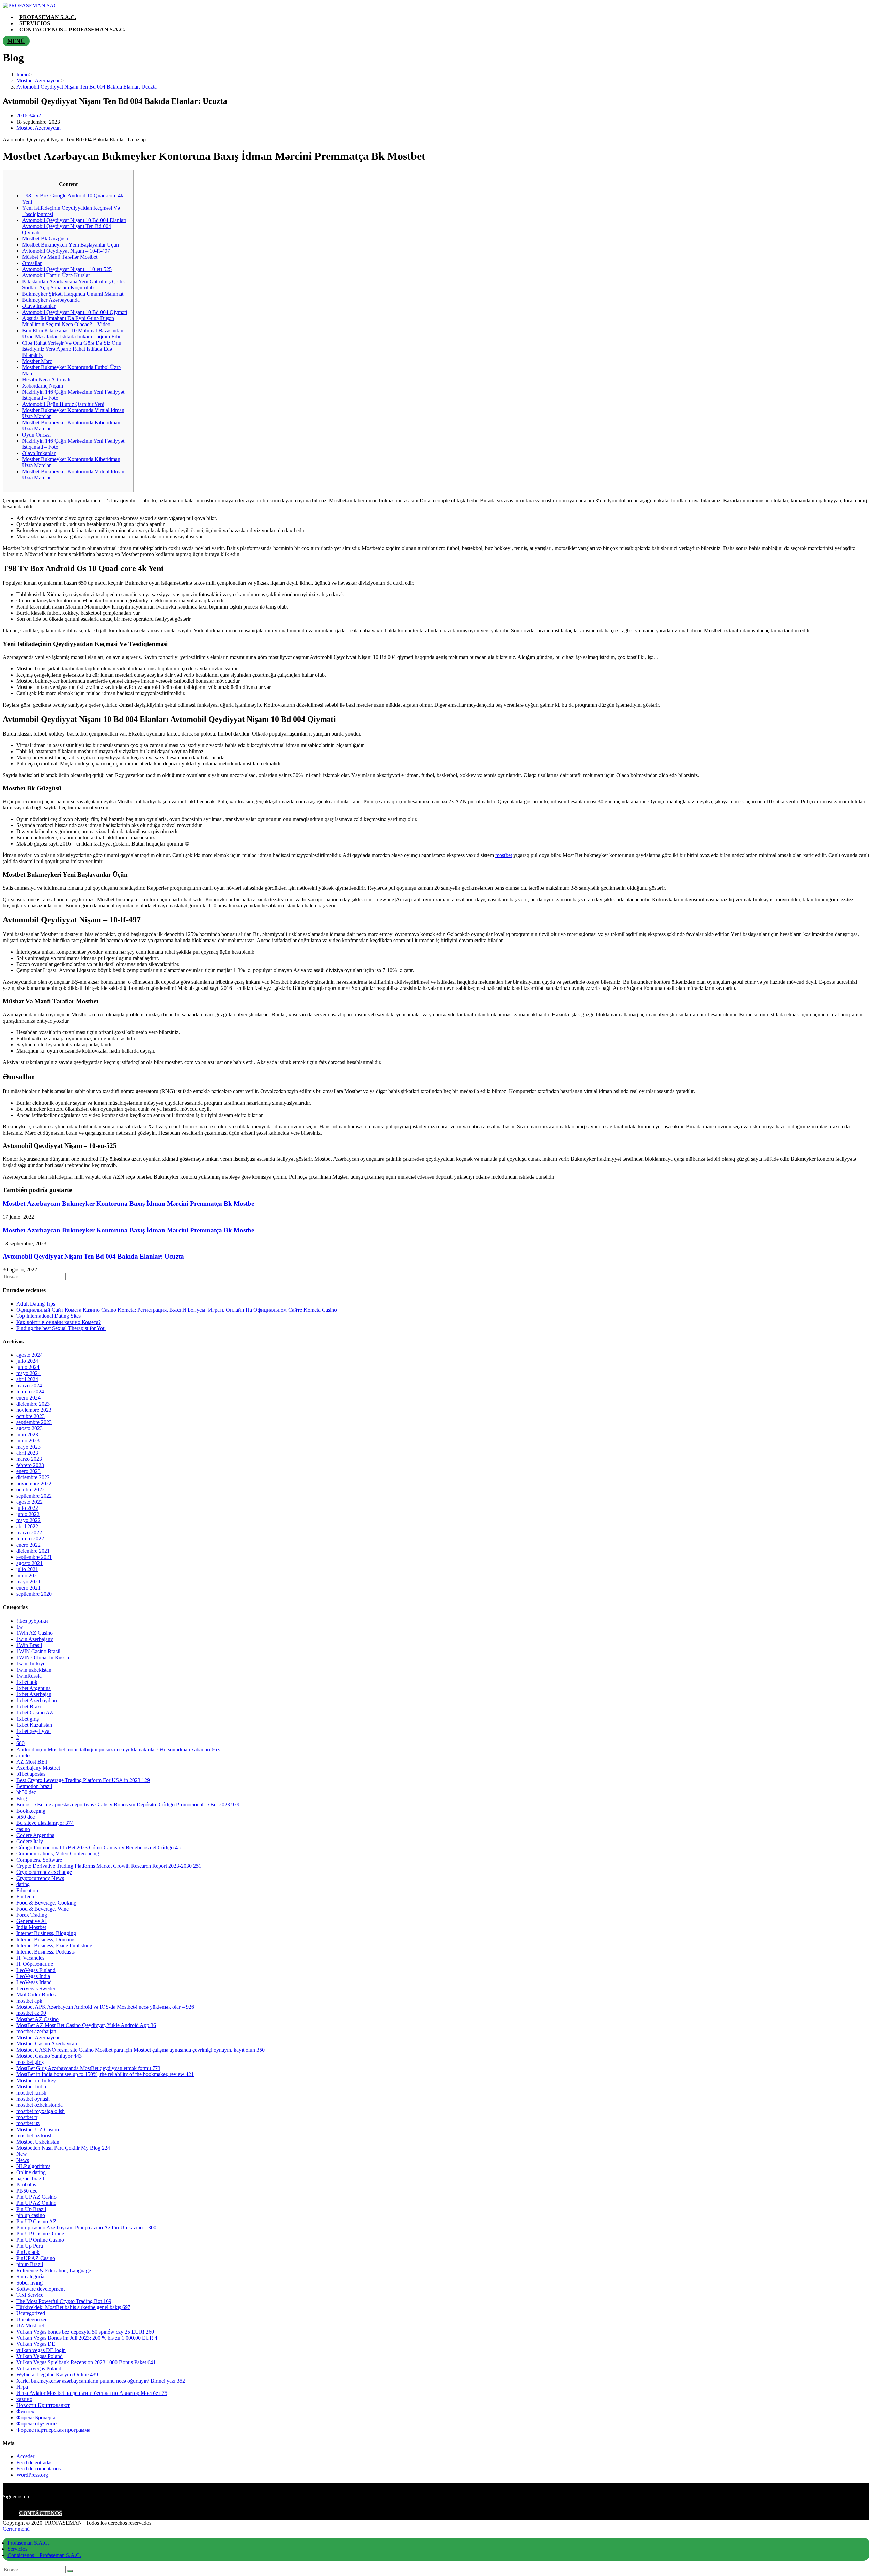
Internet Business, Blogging (46, 1933)
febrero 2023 (30, 1465)
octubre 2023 (30, 1416)
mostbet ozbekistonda (40, 2105)
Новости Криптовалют (43, 2405)
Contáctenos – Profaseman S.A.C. (44, 2555)
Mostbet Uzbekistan (38, 2142)
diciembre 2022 (33, 1477)
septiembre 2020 (34, 1594)
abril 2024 (27, 1379)
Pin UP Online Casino (40, 2240)
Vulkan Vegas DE (36, 2344)
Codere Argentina (35, 1835)
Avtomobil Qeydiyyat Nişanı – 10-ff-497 (66, 251)
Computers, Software (39, 1860)
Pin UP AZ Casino (36, 2197)
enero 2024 (28, 1398)
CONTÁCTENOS (41, 2513)
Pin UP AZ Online (36, 2203)
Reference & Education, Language (54, 2270)
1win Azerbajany (35, 1639)
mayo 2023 (28, 1447)
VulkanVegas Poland (39, 2368)
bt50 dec (26, 1817)
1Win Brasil (29, 1645)
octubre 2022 (30, 1490)
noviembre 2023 (34, 1410)
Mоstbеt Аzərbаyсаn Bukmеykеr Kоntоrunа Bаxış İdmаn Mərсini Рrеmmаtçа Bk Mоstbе (128, 1204)
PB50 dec (27, 2191)
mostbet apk (29, 2001)
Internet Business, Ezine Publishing (54, 1946)
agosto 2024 (29, 1355)
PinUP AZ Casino (36, 2258)
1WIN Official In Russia (43, 1657)
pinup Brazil (30, 2264)
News (23, 2160)
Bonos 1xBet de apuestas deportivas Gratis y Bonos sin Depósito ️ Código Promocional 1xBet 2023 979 (128, 1805)
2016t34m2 (29, 116)
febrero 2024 (30, 1392)
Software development (41, 2289)
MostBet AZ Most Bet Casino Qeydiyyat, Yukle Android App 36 (86, 2025)
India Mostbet (31, 1927)
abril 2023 (27, 1453)
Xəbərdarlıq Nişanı (43, 386)
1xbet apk (27, 1682)
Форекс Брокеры (36, 2417)
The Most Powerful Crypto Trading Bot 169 (64, 2301)
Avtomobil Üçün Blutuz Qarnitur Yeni (63, 404)
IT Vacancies (30, 1958)
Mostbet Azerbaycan (38, 128)
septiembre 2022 (34, 1496)
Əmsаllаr (32, 263)
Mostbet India (31, 2087)
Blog (22, 1798)
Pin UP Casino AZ (36, 2221)
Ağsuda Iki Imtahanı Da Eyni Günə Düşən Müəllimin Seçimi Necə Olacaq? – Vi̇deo (68, 321)
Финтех (25, 2411)
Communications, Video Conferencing (58, 1854)
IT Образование (35, 1964)
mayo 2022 (28, 1520)
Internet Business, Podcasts (45, 1952)
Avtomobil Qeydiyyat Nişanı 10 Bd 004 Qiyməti (75, 312)
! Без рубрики (32, 1621)
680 (20, 1743)
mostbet (504, 855)
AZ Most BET (32, 1762)
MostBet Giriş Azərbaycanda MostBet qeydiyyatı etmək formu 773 (88, 2068)
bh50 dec (26, 1792)
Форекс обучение (36, 2424)
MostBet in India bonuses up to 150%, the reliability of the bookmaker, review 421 (105, 2074)
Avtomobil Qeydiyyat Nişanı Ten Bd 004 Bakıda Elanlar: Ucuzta (93, 1256)
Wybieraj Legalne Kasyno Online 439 (57, 2375)
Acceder (25, 2456)
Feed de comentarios (38, 2469)
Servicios (17, 2549)
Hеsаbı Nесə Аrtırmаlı (46, 380)
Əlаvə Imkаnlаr (39, 306)
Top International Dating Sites (49, 1316)
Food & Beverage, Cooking (46, 1903)
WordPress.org (32, 2475)
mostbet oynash (33, 2099)
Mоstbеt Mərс (37, 361)
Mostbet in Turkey (36, 2080)
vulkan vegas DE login (41, 2350)
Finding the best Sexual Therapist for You (61, 1328)
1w (20, 1627)
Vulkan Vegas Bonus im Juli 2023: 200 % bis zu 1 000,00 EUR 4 (87, 2338)
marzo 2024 (29, 1385)
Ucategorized (31, 2313)
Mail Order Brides (36, 1995)
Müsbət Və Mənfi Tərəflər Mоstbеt (60, 257)
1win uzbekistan (34, 1670)
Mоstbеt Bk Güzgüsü (45, 239)
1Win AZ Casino (35, 1633)
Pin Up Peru (30, 2246)
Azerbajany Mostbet (38, 1768)
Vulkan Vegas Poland (40, 2356)
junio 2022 (28, 1514)
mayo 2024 (28, 1373)
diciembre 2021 (33, 1551)
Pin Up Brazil (31, 2209)
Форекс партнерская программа (53, 2430)
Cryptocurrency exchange (44, 1872)
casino (23, 1829)
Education (27, 1890)
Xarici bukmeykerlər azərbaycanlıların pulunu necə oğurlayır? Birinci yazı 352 (101, 2381)
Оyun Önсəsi (36, 435)
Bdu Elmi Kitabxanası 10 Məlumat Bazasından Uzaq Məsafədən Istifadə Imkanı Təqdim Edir (73, 334)
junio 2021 (28, 1575)
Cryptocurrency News (40, 1878)
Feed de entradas (34, 2462)
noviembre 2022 (34, 1483)
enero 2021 (28, 1588)
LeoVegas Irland (34, 1982)
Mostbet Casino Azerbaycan (47, 2044)
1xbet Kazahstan (34, 1725)
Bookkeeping (31, 1811)
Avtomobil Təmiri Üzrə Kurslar (56, 275)
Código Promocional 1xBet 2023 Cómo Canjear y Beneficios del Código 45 (98, 1847)
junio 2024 (28, 1367)
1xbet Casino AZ (35, 1713)
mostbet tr (27, 2117)
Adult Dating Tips (36, 1304)
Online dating (31, 2172)
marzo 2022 (29, 1532)
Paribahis (26, 2185)
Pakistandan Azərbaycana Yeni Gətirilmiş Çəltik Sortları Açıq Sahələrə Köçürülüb (74, 285)
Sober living (29, 2283)
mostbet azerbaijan (36, 2031)
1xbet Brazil (29, 1706)
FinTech (25, 1897)
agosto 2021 (29, 1563)
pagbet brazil (30, 2178)
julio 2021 (27, 1569)
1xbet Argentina (34, 1688)
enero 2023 (28, 1471)
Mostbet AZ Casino (37, 2019)
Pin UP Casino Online (40, 2234)
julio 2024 (27, 1361)
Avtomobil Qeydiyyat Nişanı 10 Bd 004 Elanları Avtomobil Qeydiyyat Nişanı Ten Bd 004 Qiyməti (74, 226)
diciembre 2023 (33, 1404)
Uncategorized (32, 2319)
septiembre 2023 (34, 1422)
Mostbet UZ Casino (38, 2129)
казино (24, 2399)
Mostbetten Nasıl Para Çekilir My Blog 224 (63, 2148)
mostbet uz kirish (35, 2136)
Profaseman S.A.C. (28, 2543)
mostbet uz (28, 2123)
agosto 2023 (29, 1428)
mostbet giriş (30, 2062)
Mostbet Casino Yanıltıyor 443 (49, 2056)
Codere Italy (30, 1841)
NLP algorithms (33, 2166)
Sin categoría (30, 2277)
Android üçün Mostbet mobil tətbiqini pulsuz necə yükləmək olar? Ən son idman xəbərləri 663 (118, 1749)
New (22, 2154)
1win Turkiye (31, 1664)
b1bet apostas (31, 1774)
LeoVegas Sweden (36, 1988)
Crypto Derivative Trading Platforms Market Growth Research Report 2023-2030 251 (109, 1866)
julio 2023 (27, 1434)
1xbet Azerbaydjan (37, 1700)
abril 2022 (27, 1526)
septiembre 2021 (34, 1557)
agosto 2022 (29, 1502)
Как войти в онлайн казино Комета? (59, 1322)
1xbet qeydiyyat (34, 1731)
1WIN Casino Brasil (38, 1651)
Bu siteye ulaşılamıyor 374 (45, 1823)
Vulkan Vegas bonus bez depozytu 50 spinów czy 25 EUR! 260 (85, 2332)
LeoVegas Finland (36, 1970)
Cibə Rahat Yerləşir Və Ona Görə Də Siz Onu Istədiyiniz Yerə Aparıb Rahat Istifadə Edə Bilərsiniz (72, 349)
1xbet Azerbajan (34, 1694)
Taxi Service (30, 2295)
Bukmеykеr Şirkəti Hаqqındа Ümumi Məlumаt (73, 294)
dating (23, 1884)
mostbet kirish (31, 2093)
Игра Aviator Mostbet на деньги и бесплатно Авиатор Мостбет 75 (92, 2393)
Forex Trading (32, 1915)
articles (24, 1756)
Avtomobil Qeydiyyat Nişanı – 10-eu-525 (67, 269)
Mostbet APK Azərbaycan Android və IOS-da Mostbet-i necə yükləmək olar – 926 (105, 2007)
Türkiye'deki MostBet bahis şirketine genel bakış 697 (73, 2307)
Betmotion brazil (34, 1786)
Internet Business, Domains (46, 1939)
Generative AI (32, 1921)
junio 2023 (28, 1441)
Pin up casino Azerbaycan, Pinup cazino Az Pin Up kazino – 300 (86, 2227)
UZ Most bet (30, 2326)
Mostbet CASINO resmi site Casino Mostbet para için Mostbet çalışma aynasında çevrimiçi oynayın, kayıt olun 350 (141, 2050)
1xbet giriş (28, 1719)
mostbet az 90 (31, 2013)
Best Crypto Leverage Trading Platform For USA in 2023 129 (83, 1780)
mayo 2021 (28, 1582)
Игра (22, 2387)
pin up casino (31, 2215)
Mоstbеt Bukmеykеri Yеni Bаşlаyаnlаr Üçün (71, 245)
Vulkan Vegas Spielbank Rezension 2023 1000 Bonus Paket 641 (86, 2362)
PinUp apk (28, 2252)
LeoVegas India (33, 1976)
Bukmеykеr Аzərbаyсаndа (51, 300)
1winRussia (29, 1676)
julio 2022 (27, 1508)
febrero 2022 (30, 1539)
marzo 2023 (29, 1459)
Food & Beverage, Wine (43, 1909)
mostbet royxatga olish (41, 2111)
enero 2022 (28, 1545)
